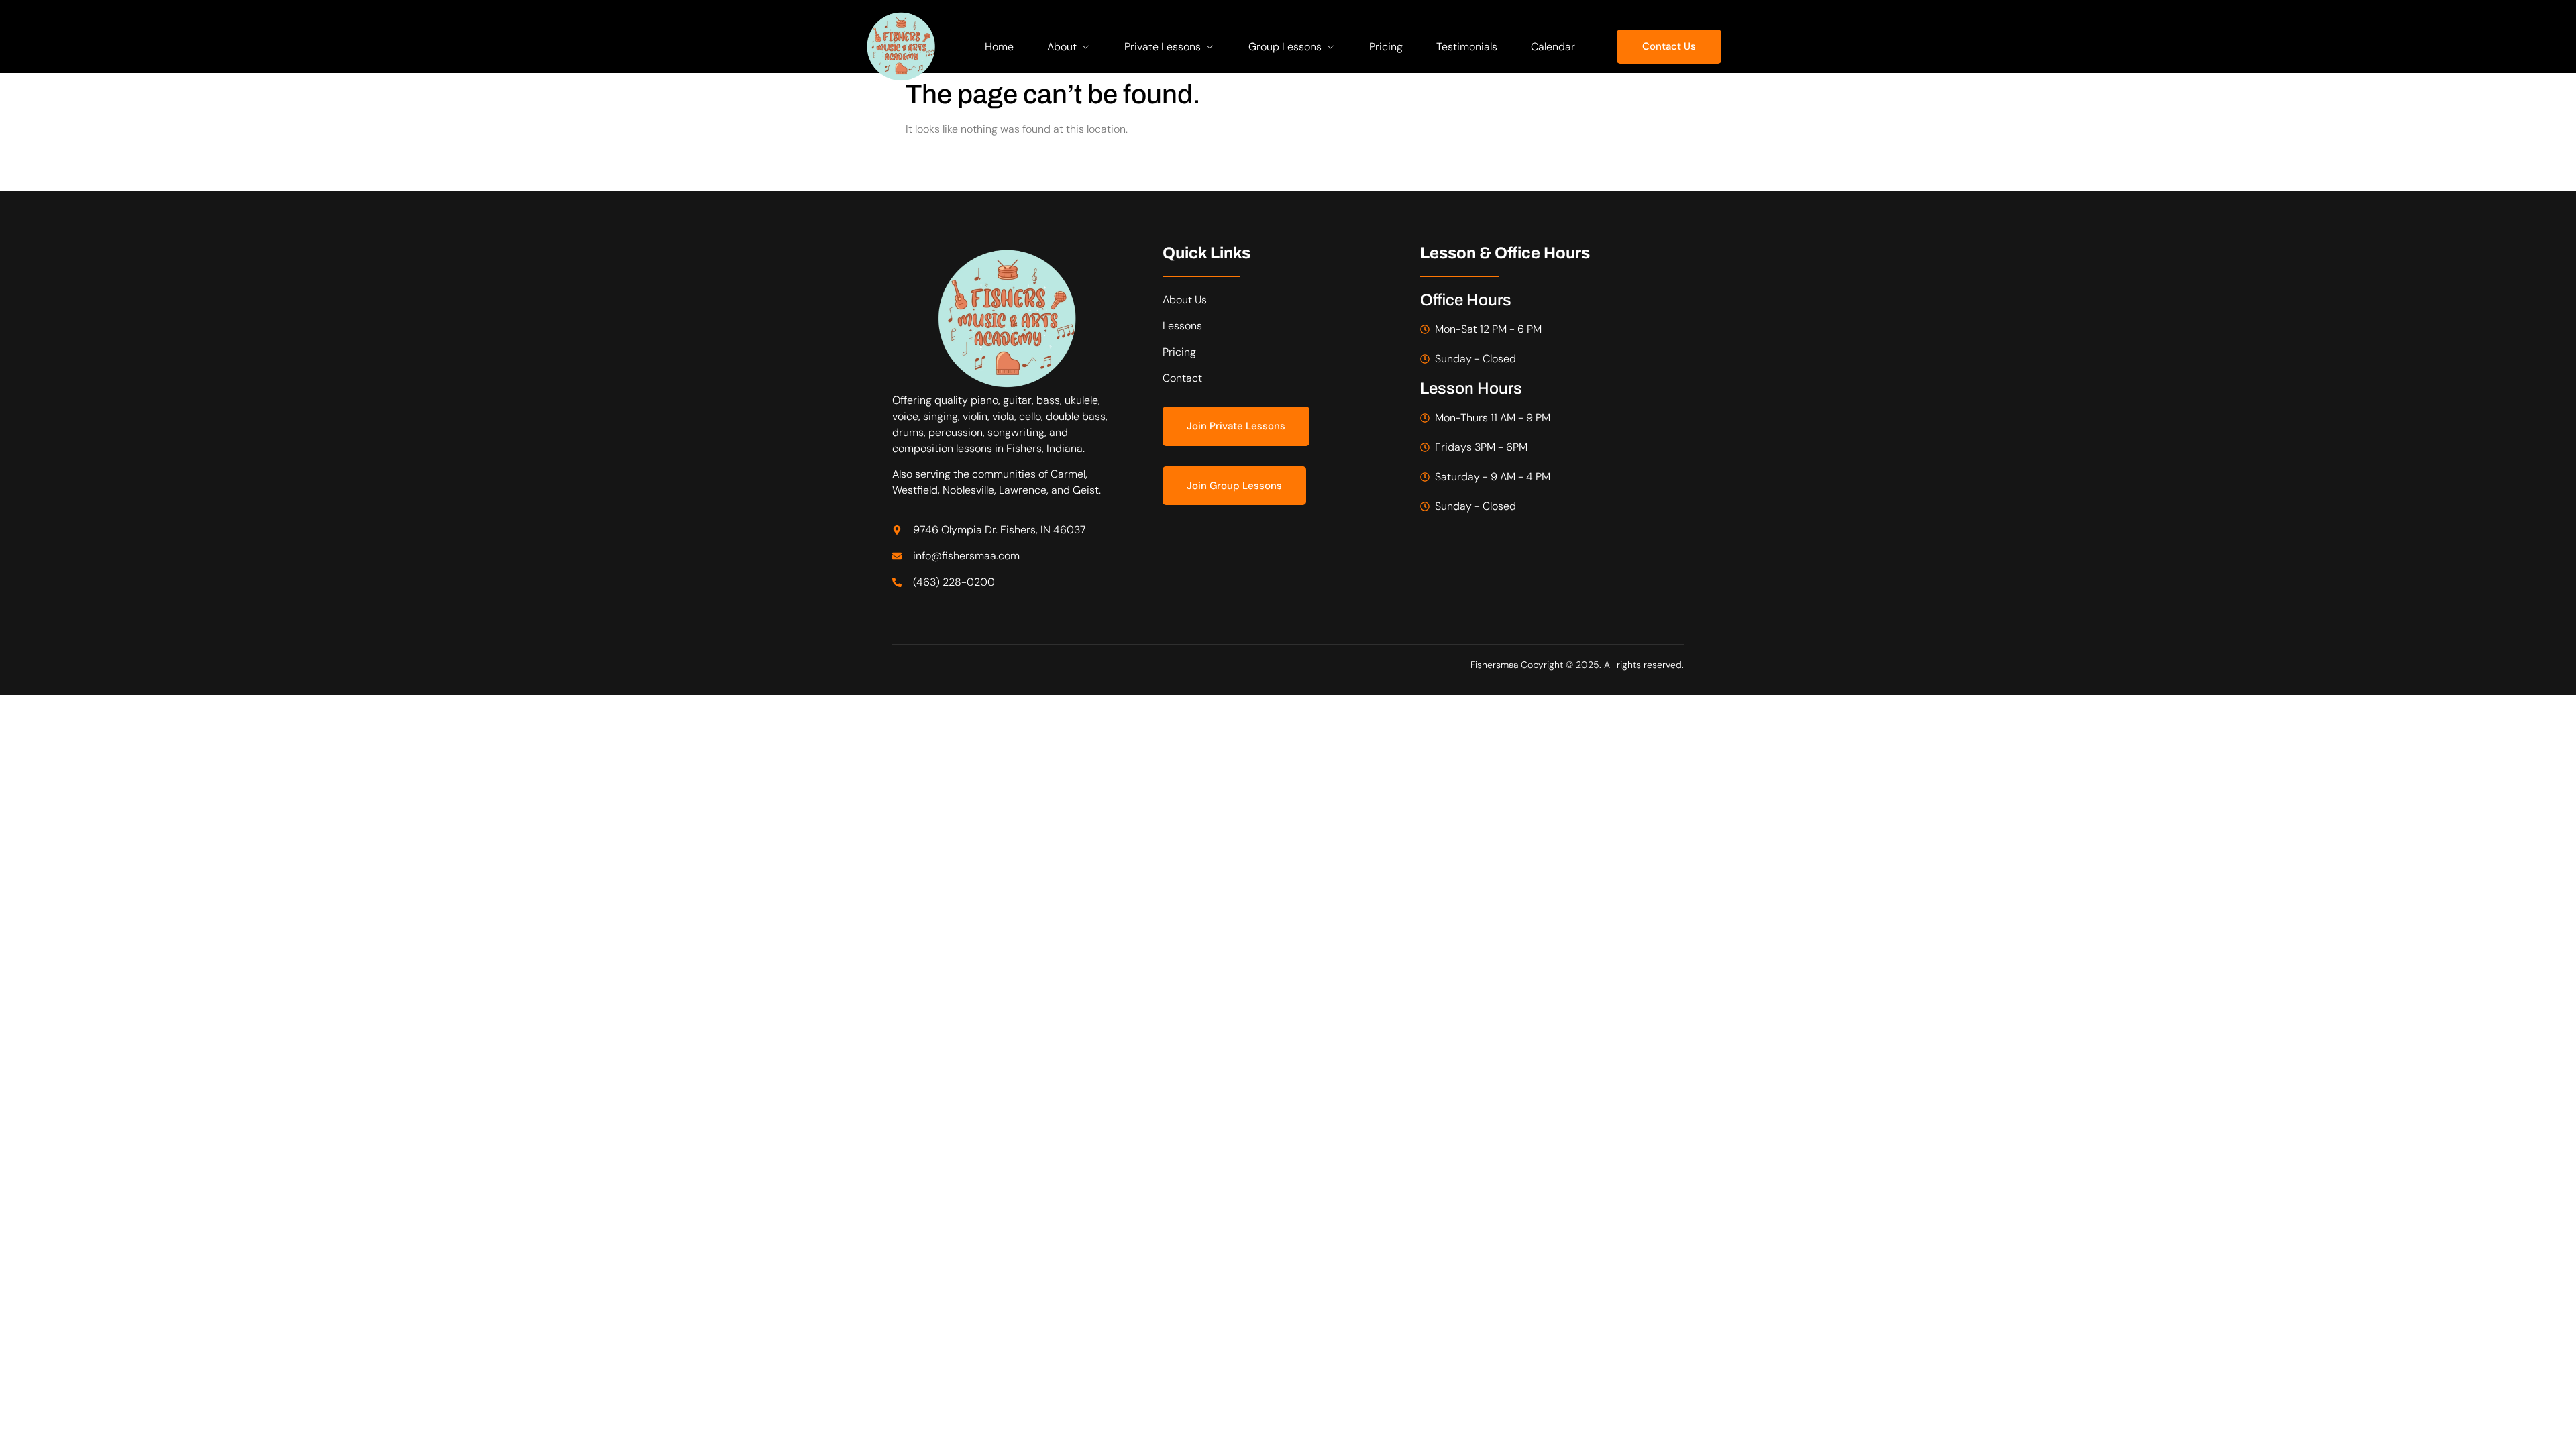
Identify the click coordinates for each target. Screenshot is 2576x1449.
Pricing (1386, 47)
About (1062, 47)
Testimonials (1467, 47)
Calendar (1553, 47)
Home (999, 47)
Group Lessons (1285, 47)
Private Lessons (1163, 47)
